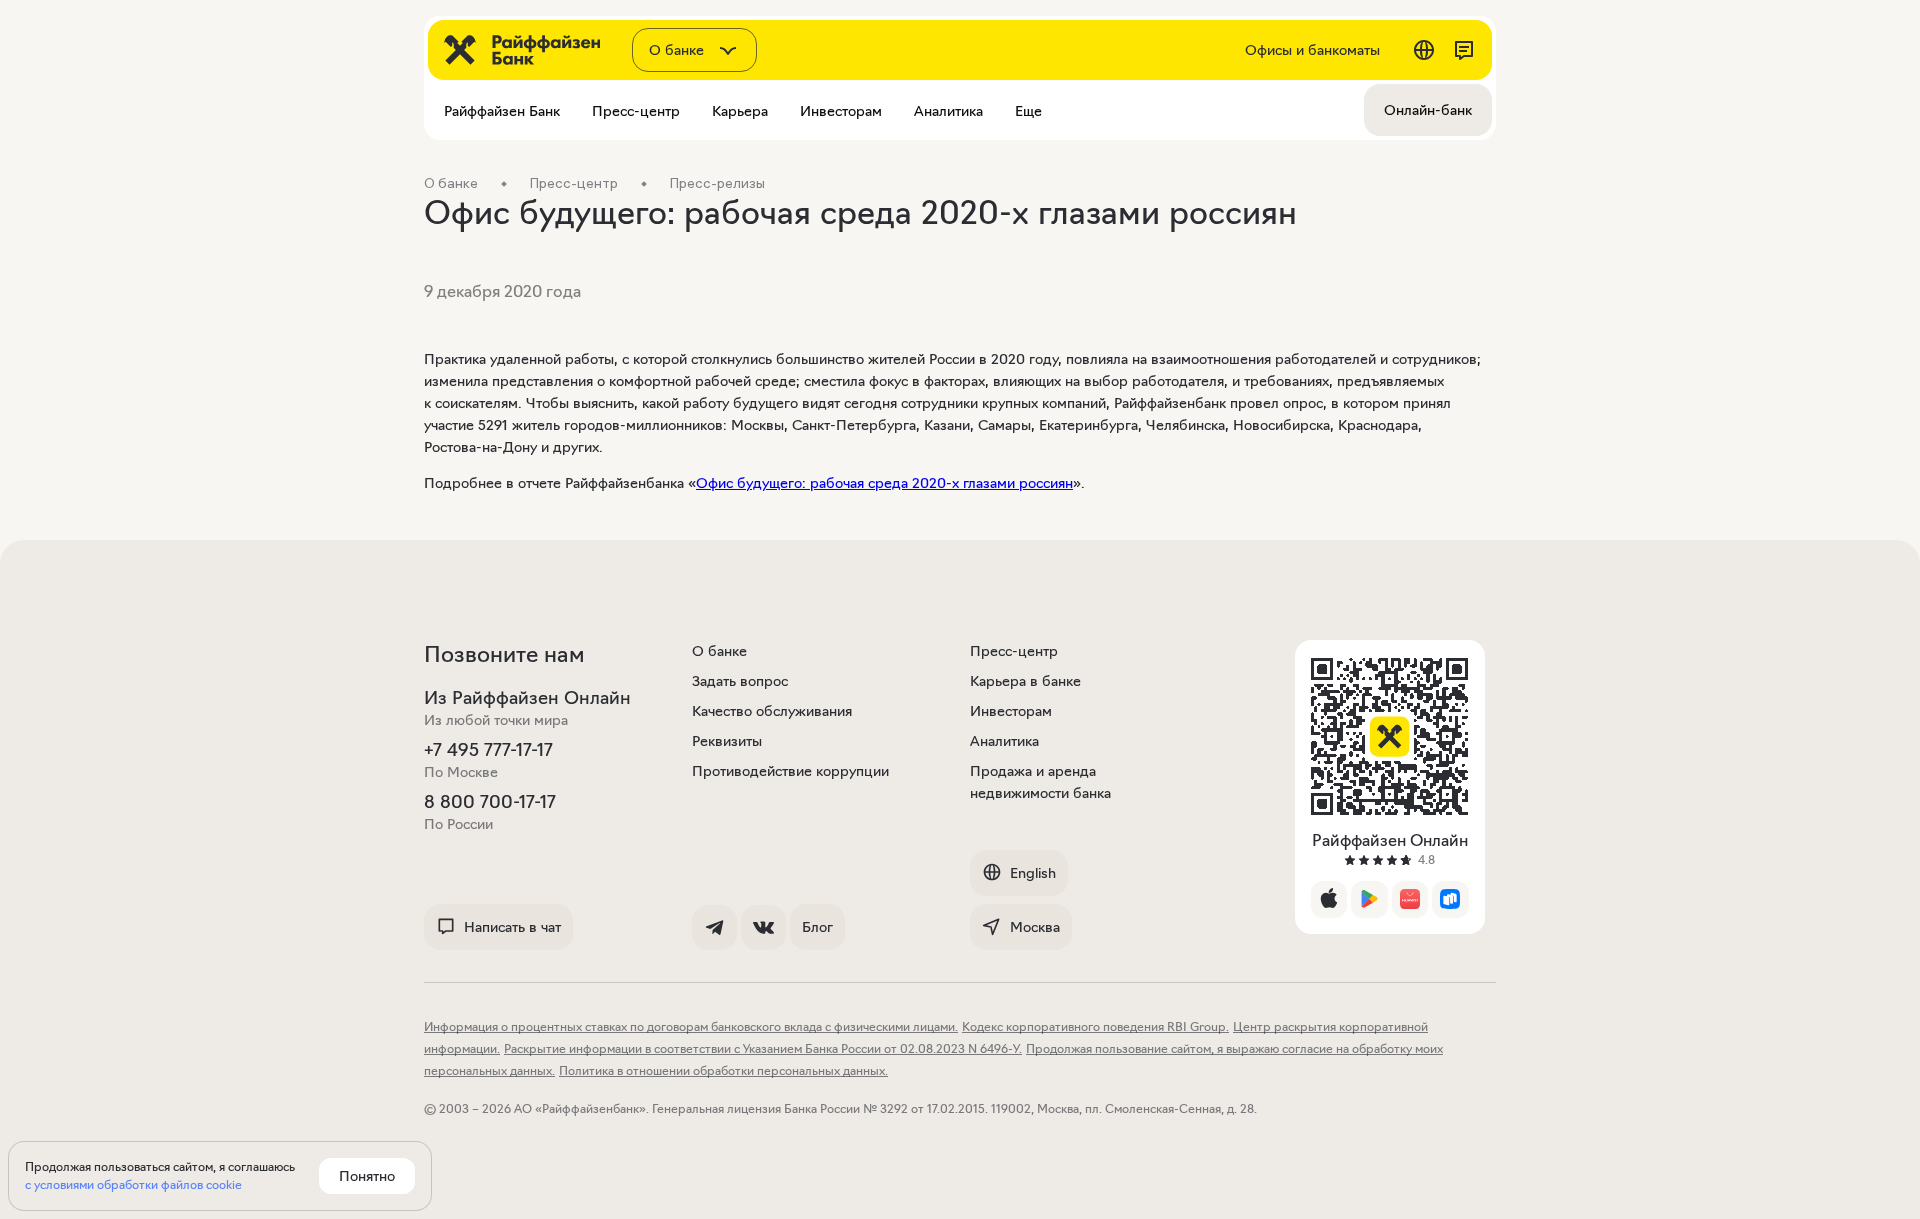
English (1033, 873)
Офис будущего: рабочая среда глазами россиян (884, 483)
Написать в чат (512, 927)
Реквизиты (727, 741)
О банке (719, 651)
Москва (1035, 927)
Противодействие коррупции (790, 771)
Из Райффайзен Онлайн (527, 698)
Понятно (367, 1176)
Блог (817, 927)
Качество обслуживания (772, 711)
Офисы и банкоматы (1312, 50)
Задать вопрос (740, 681)
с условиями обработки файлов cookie (133, 1184)
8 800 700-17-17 (490, 802)
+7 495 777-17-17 (488, 750)
